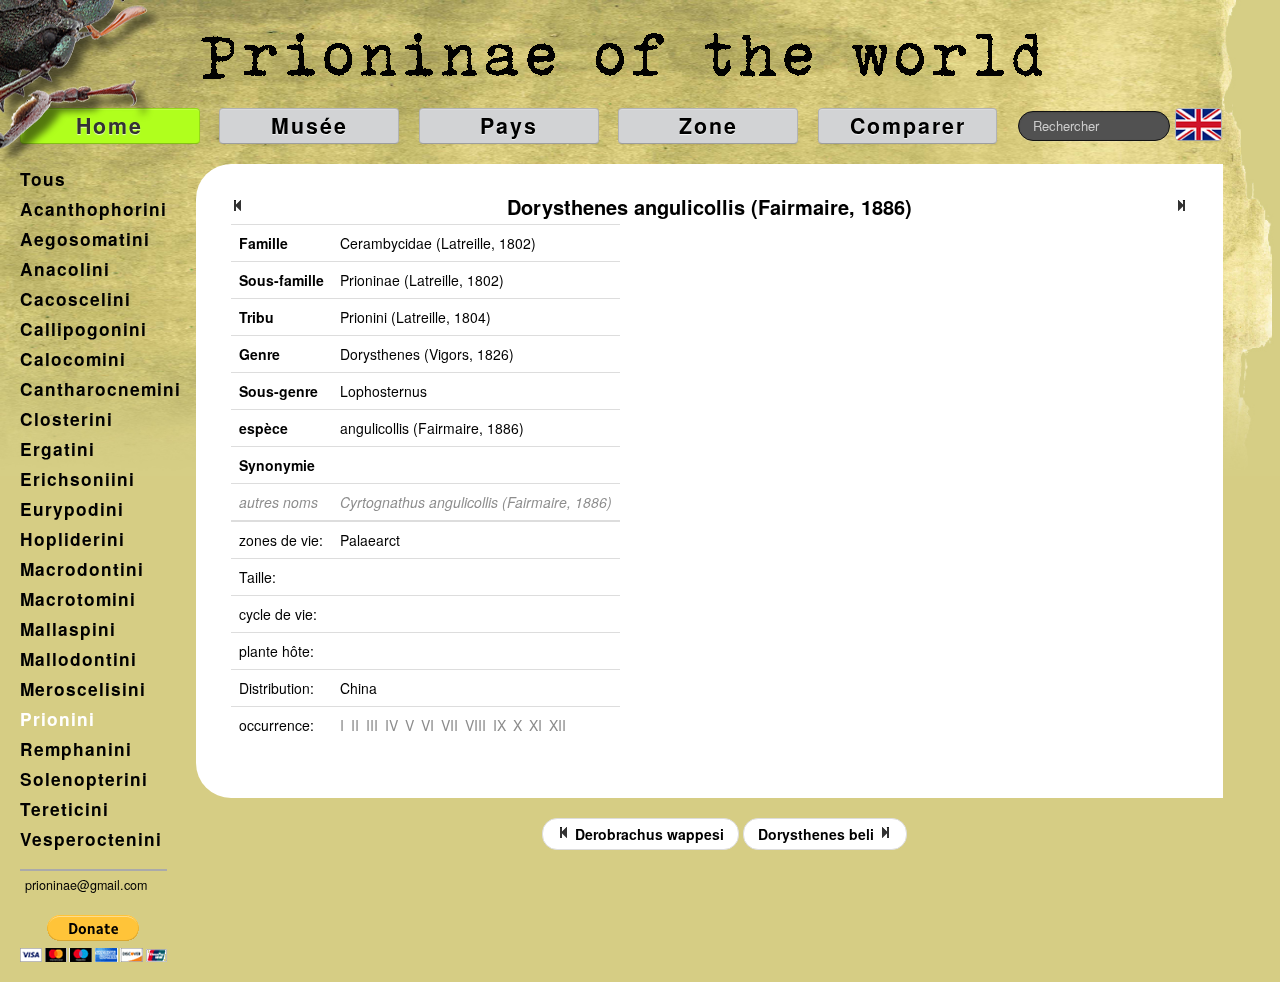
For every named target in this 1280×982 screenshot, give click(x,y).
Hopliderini (72, 539)
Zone (708, 125)
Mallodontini (78, 659)
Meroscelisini (83, 689)
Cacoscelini (75, 299)
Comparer (908, 125)
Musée (309, 125)
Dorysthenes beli (818, 834)
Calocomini (73, 359)
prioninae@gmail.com (86, 885)
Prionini (57, 719)
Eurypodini (72, 509)
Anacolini (65, 269)
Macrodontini (82, 569)
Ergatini (57, 449)
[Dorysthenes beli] (1181, 207)
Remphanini (76, 749)
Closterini (66, 419)
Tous (43, 179)
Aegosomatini (85, 239)
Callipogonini (83, 329)
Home (109, 125)
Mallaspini (68, 629)
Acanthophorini (93, 209)
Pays (509, 125)
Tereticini (64, 809)
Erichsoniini (77, 479)
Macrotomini (78, 599)
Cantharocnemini (100, 389)
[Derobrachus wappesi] (238, 207)
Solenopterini (84, 779)
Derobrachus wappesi (647, 834)
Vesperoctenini (91, 839)
